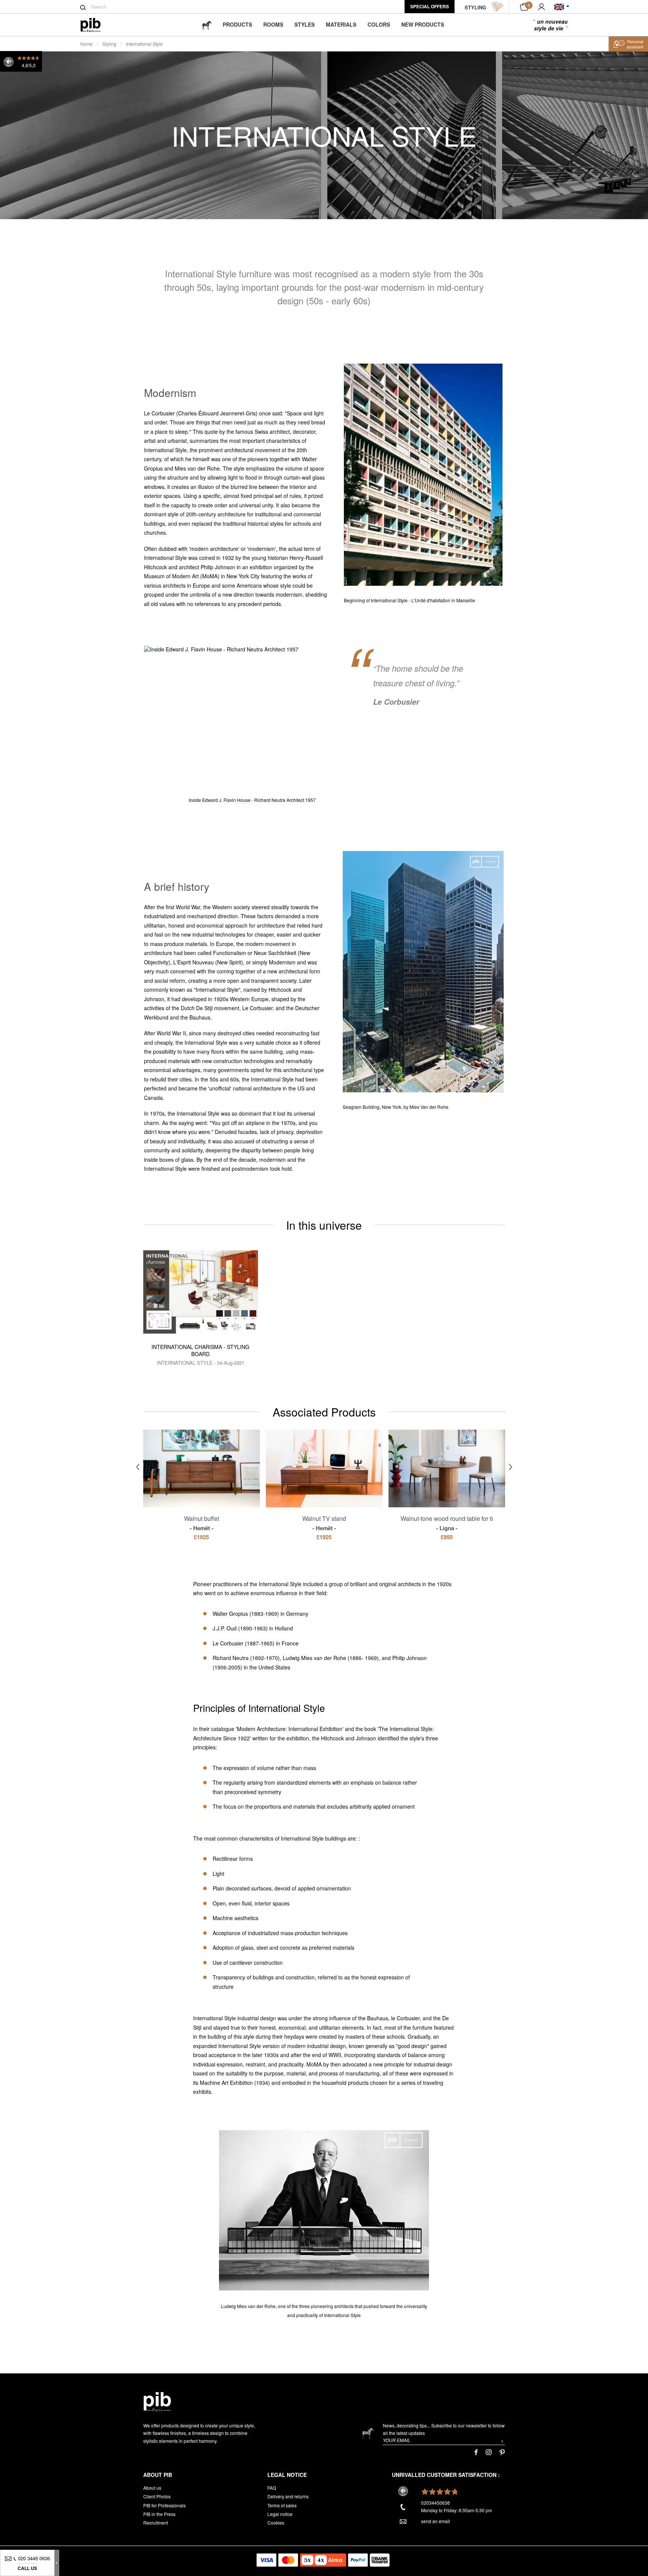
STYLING (475, 7)
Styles (304, 24)
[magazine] (207, 25)
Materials (341, 24)
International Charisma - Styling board (200, 1350)
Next (511, 1467)
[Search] (83, 8)
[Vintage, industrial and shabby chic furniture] (97, 25)
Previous (138, 1467)
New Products (423, 24)
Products (237, 24)
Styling (109, 44)
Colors (379, 24)
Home (86, 44)
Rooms (273, 24)
